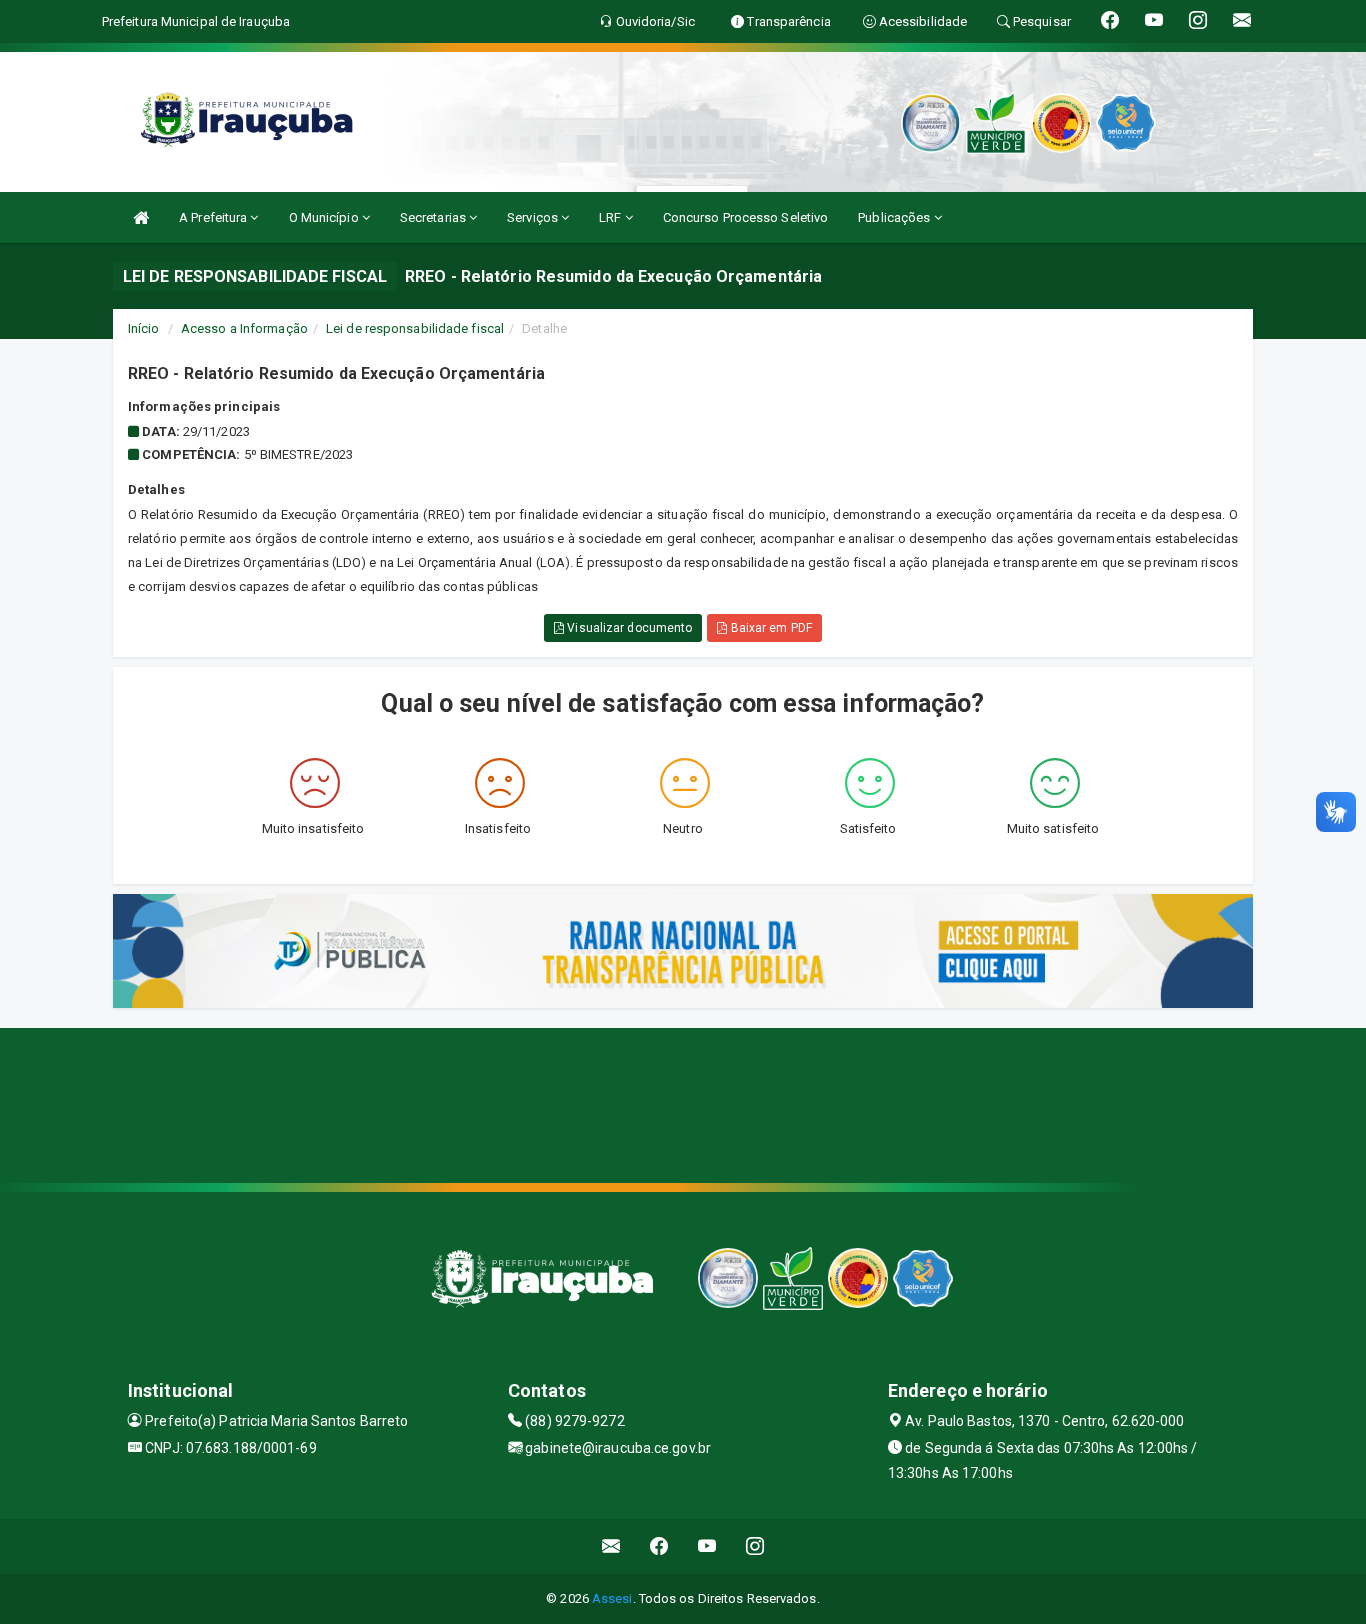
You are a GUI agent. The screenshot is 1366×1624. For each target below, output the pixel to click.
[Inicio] (141, 217)
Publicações (895, 217)
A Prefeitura (214, 217)
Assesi (612, 1598)
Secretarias (434, 217)
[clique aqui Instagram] (755, 1546)
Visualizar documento (628, 628)
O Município (325, 217)
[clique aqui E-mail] (611, 1546)
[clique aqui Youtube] (707, 1546)
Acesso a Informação (244, 328)
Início (144, 328)
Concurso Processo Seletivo (746, 217)
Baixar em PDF (769, 628)
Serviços (534, 217)
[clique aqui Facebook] (659, 1546)
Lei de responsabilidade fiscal (415, 328)
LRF (611, 217)
